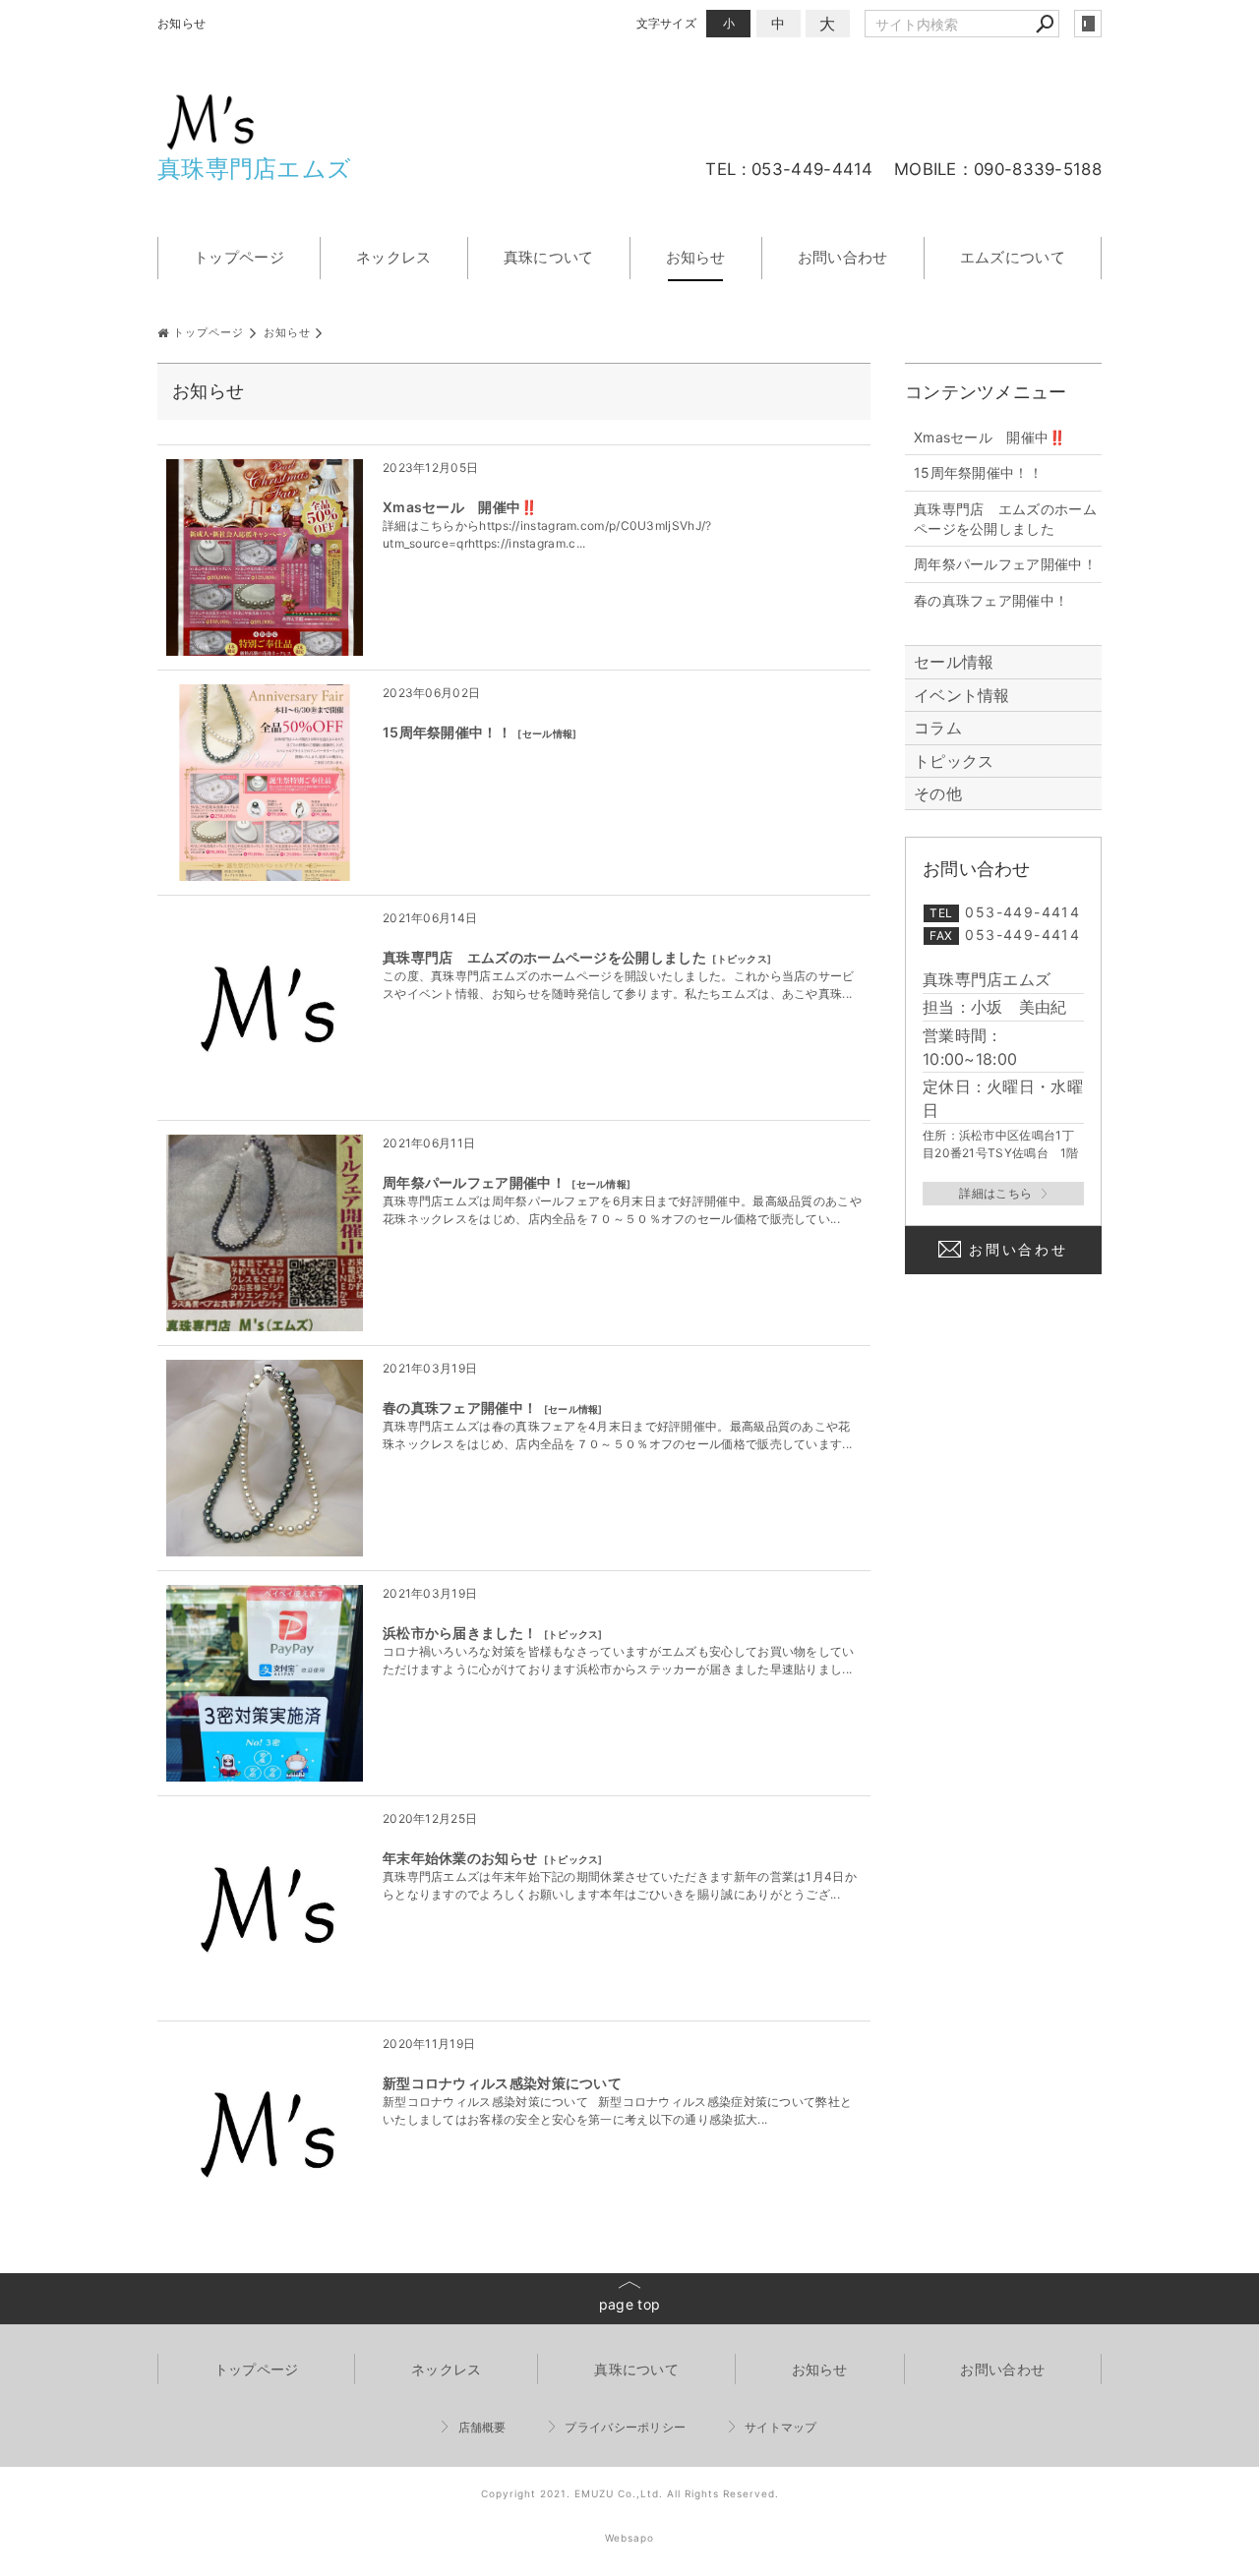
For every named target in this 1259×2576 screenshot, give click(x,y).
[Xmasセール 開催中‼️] (265, 557)
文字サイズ (667, 23)
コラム (938, 728)
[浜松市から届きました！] (265, 1683)
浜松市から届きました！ (460, 1633)
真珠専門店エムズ (254, 169)
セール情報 (548, 733)
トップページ (239, 257)
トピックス (743, 959)
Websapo (629, 2538)
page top (629, 2304)
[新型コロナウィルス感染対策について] (265, 2134)
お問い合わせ (843, 257)
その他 (946, 793)
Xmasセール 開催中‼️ (460, 507)
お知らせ (696, 257)
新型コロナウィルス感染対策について (502, 2083)
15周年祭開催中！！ (447, 732)
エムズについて (1013, 257)
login (1088, 24)
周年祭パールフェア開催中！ (474, 1182)
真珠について (549, 257)
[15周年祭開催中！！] (265, 783)
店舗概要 (482, 2427)
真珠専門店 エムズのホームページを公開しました (544, 957)
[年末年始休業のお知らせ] (265, 1908)
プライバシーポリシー (625, 2427)
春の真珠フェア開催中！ (460, 1407)
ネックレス (394, 257)
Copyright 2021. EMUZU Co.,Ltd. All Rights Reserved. (630, 2493)
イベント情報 (962, 695)
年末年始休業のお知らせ (460, 1858)
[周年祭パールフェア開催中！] (265, 1233)
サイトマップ (781, 2427)
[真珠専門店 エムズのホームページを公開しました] (265, 1008)
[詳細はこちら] (1003, 1194)
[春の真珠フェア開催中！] (265, 1458)
